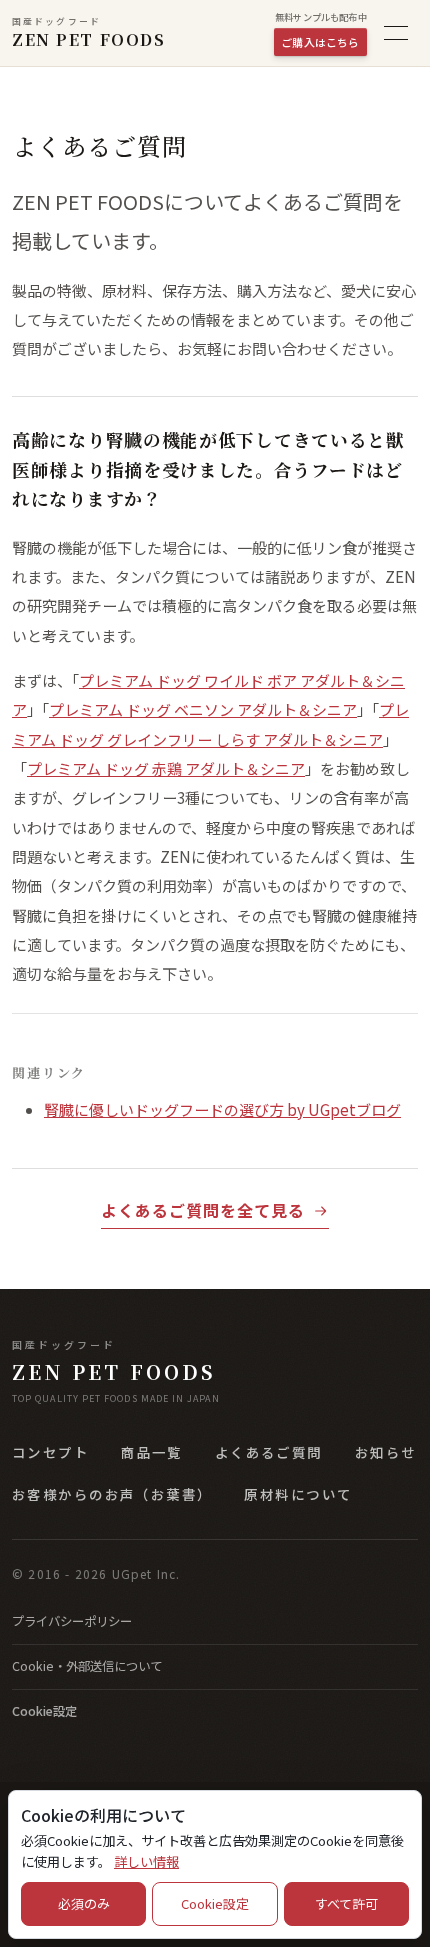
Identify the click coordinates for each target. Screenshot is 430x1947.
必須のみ (84, 1903)
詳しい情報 (146, 1861)
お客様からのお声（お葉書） (112, 1494)
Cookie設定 (44, 1711)
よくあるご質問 (269, 1452)
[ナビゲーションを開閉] (396, 33)
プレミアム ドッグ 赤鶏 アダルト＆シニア (166, 768)
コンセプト (50, 1452)
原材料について (298, 1494)
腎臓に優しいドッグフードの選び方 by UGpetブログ (222, 1109)
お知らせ (386, 1452)
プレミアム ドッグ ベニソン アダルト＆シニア (203, 709)
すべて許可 (346, 1903)
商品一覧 (152, 1452)
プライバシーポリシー (72, 1621)
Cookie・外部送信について (87, 1666)
